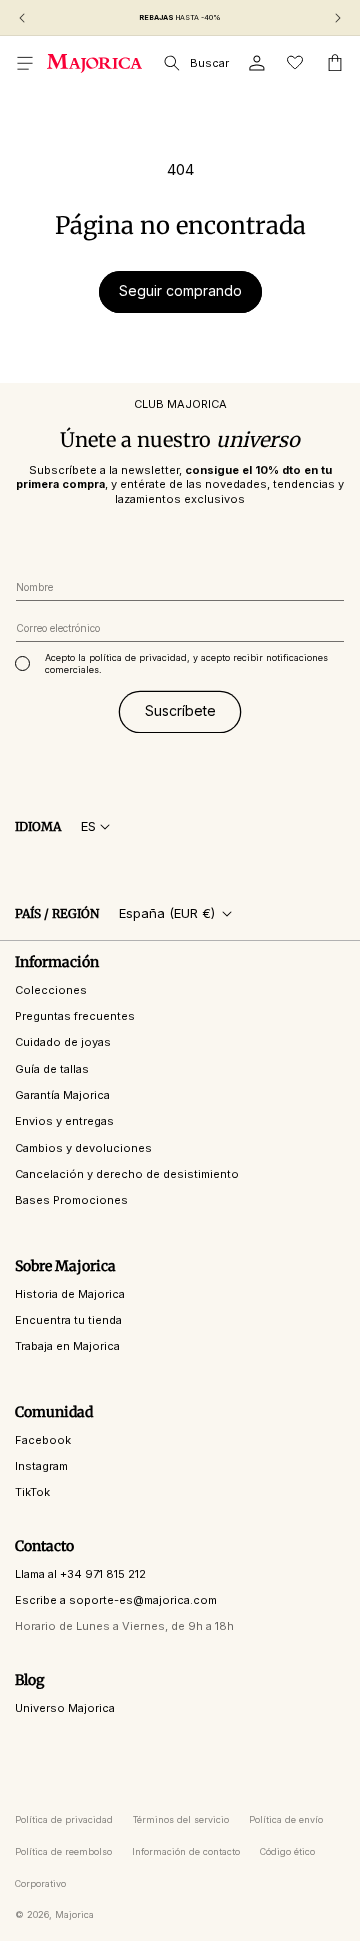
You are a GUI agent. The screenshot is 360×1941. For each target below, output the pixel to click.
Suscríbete (180, 710)
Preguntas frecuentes (75, 1016)
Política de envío (286, 1819)
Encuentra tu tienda (68, 1320)
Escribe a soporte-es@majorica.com (116, 1600)
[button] (25, 63)
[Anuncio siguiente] (338, 18)
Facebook (43, 1440)
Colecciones (51, 990)
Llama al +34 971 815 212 (80, 1574)
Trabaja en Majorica (67, 1346)
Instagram (41, 1466)
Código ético (287, 1851)
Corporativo (40, 1883)
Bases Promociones (71, 1200)
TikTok (32, 1492)
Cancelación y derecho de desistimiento (127, 1174)
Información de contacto (186, 1851)
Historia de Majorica (70, 1294)
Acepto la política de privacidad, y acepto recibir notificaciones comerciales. (186, 663)
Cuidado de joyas (63, 1042)
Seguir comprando (180, 290)
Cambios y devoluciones (83, 1148)
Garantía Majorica (62, 1095)
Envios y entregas (64, 1121)
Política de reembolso (63, 1851)
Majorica (74, 1914)
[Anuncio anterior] (22, 18)
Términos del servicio (181, 1819)
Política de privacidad (64, 1819)
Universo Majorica (65, 1708)
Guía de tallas (52, 1069)
